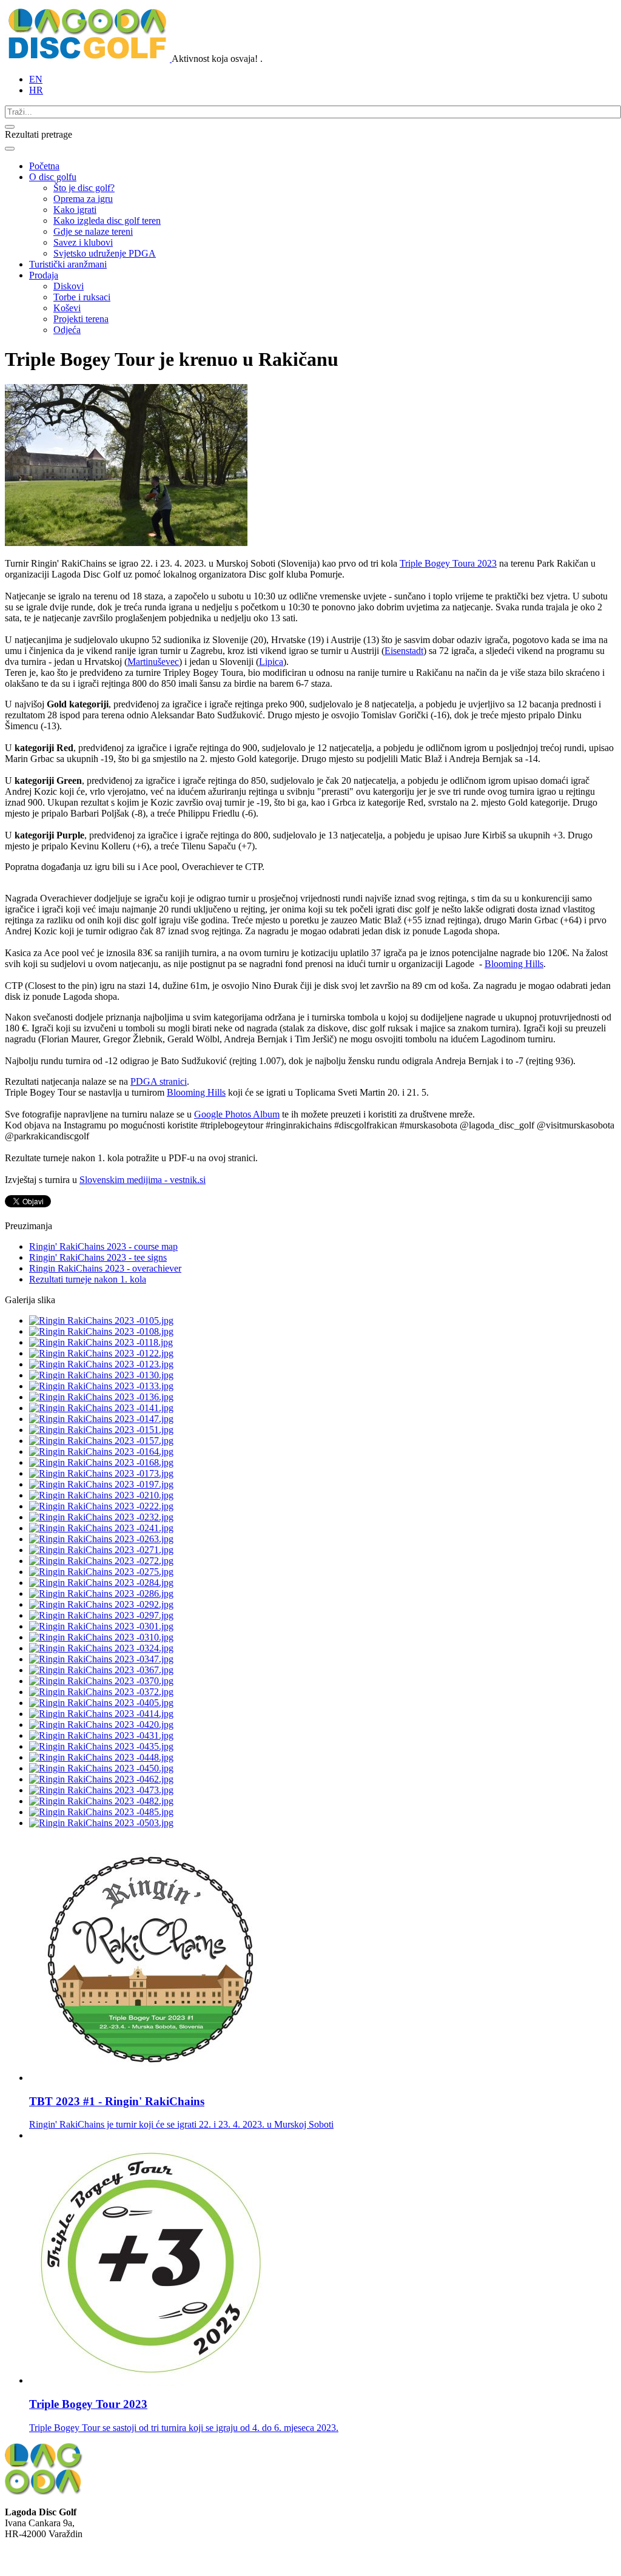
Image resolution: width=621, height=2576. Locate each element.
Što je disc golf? (84, 188)
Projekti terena (81, 319)
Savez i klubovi (83, 242)
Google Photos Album (237, 1114)
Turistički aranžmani (68, 264)
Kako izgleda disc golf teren (107, 221)
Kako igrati (75, 210)
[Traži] (10, 127)
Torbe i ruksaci (82, 297)
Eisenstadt (404, 651)
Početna (44, 166)
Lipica (271, 662)
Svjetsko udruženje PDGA (105, 253)
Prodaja (44, 275)
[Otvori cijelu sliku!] (126, 543)
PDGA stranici (159, 1081)
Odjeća (67, 330)
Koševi (67, 308)
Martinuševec (153, 662)
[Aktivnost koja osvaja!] (88, 59)
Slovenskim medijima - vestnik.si (143, 1180)
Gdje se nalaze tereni (93, 231)
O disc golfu (53, 177)
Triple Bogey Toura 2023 (448, 563)
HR (36, 90)
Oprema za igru (83, 199)
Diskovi (69, 286)
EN (36, 79)
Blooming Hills (514, 964)
